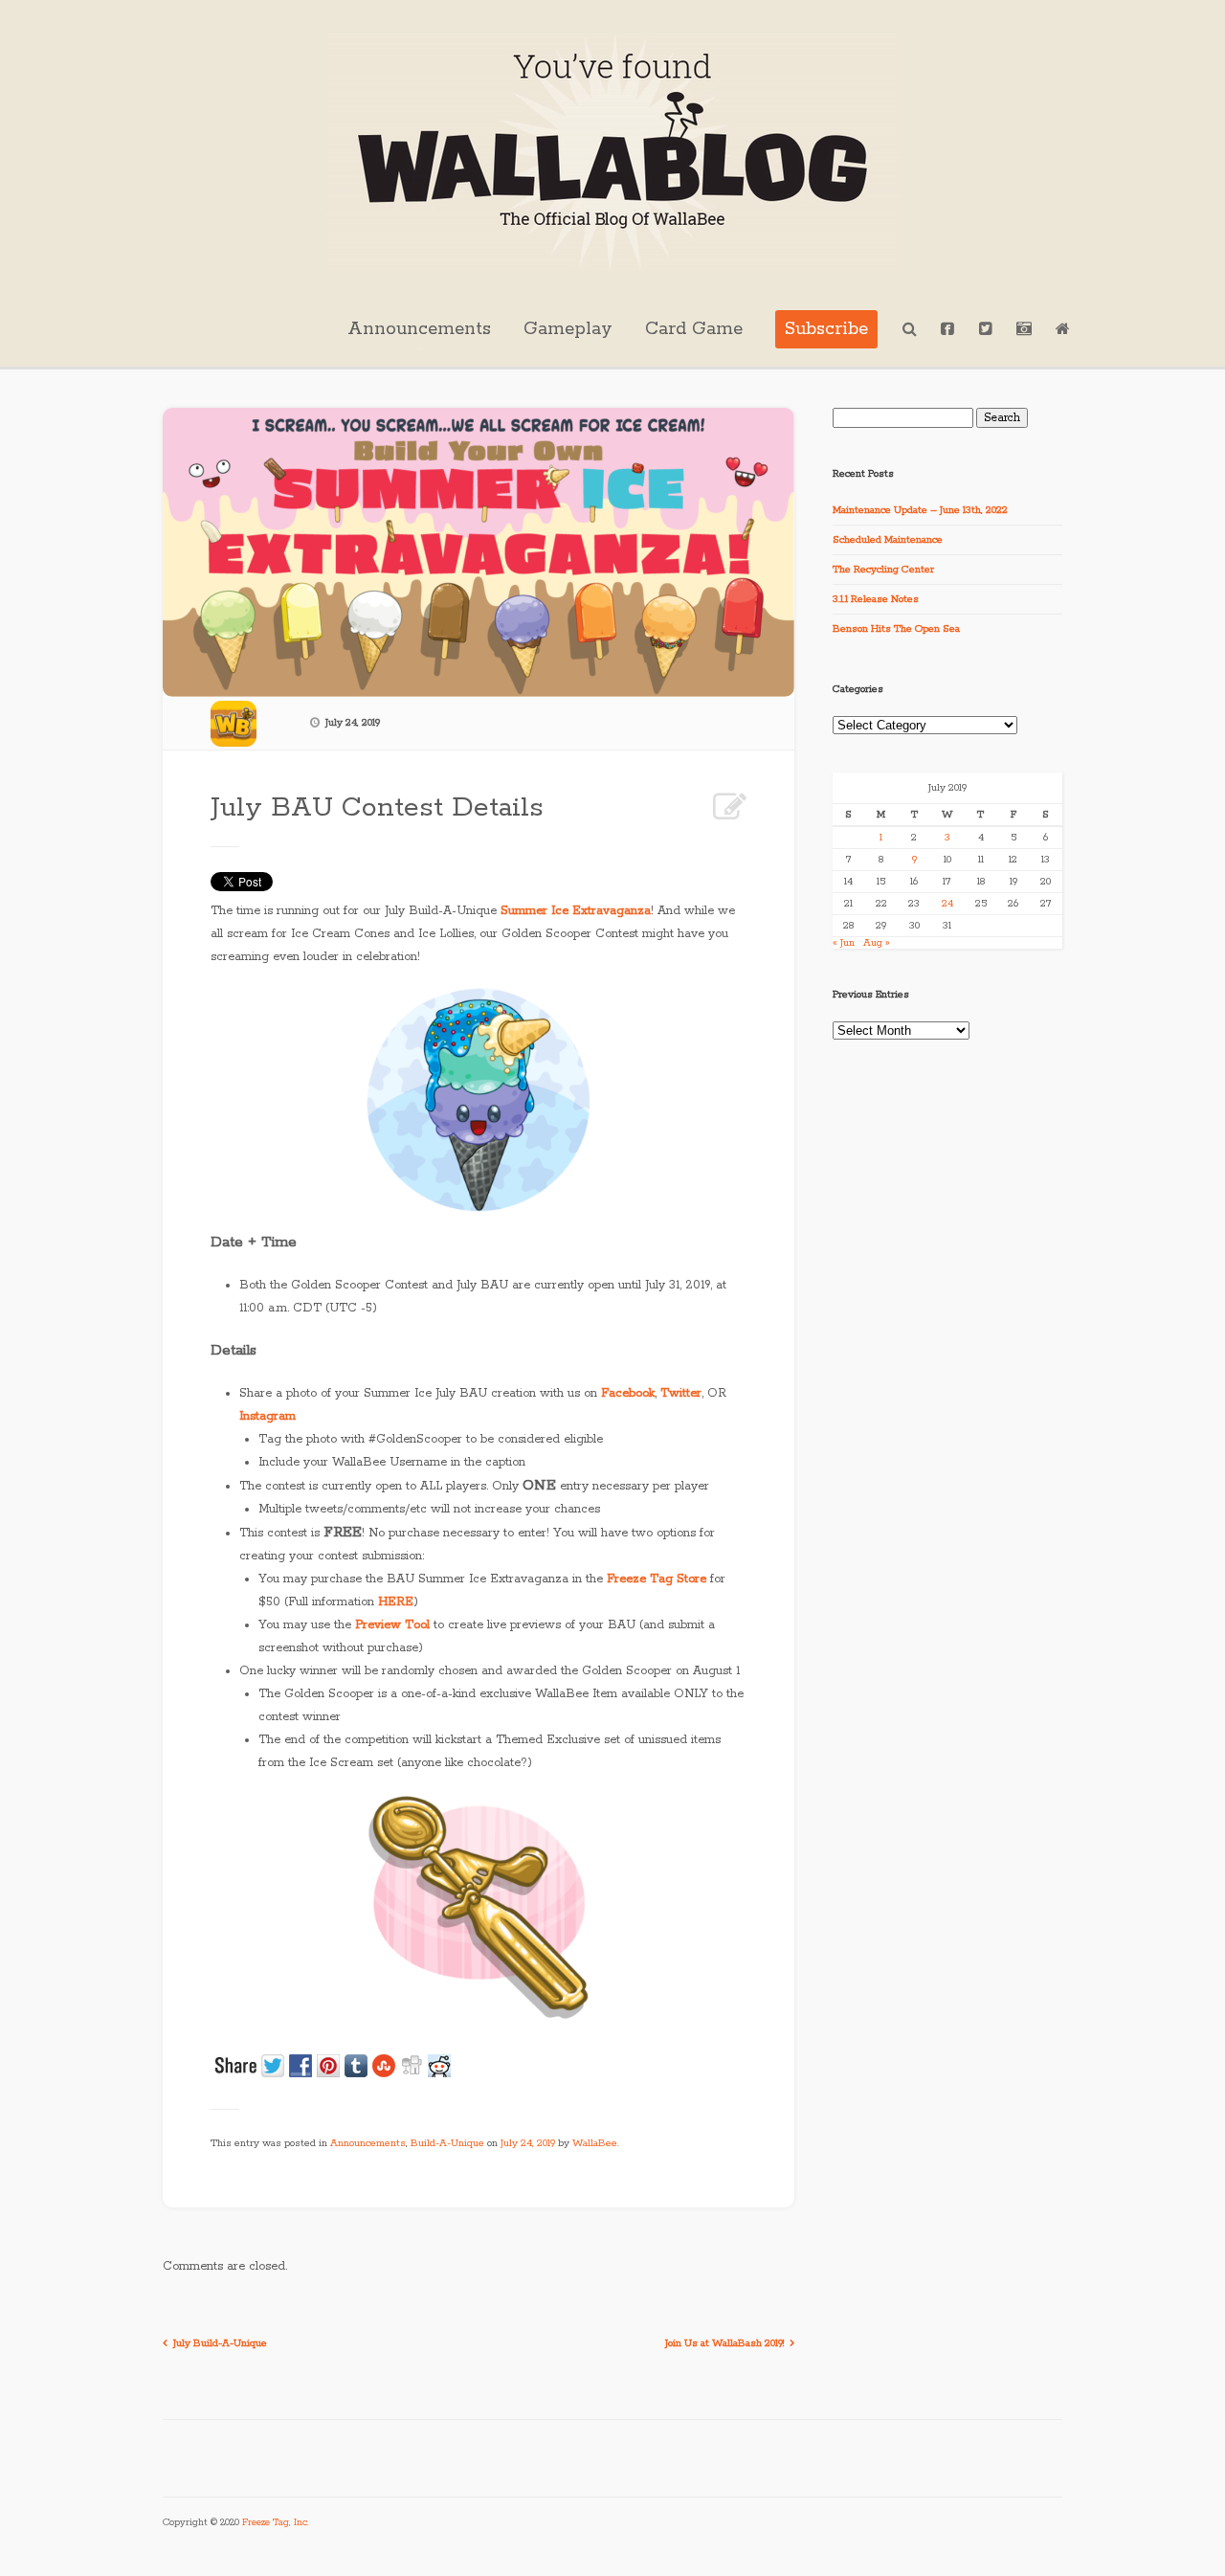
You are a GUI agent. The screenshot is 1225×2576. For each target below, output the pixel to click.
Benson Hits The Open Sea (896, 629)
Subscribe (826, 329)
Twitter (681, 1393)
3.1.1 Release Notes (876, 599)
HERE (396, 1602)
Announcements (419, 329)
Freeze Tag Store (657, 1579)
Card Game (694, 329)
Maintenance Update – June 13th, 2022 (920, 510)
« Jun (844, 943)
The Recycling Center (883, 570)
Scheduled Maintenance (888, 540)
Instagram (267, 1416)
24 (947, 904)
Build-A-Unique (447, 2143)
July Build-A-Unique (220, 2343)
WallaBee (595, 2143)
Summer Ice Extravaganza (576, 911)
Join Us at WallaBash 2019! (724, 2343)
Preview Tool (392, 1625)
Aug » (877, 943)
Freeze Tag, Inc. (276, 2523)
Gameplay (568, 329)
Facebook (628, 1393)
